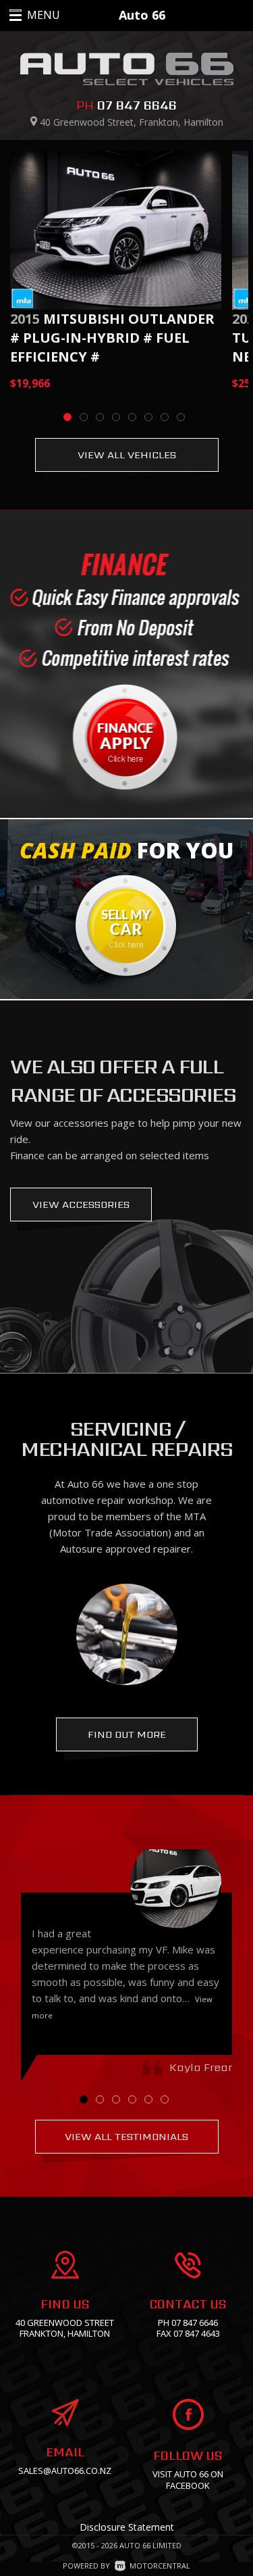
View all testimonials (126, 2136)
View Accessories (81, 1204)
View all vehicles (127, 455)
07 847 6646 (137, 105)
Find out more (127, 1734)
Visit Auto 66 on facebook (188, 2480)
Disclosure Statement (127, 2527)
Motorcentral (160, 2566)
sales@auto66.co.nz (65, 2471)
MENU (29, 15)
